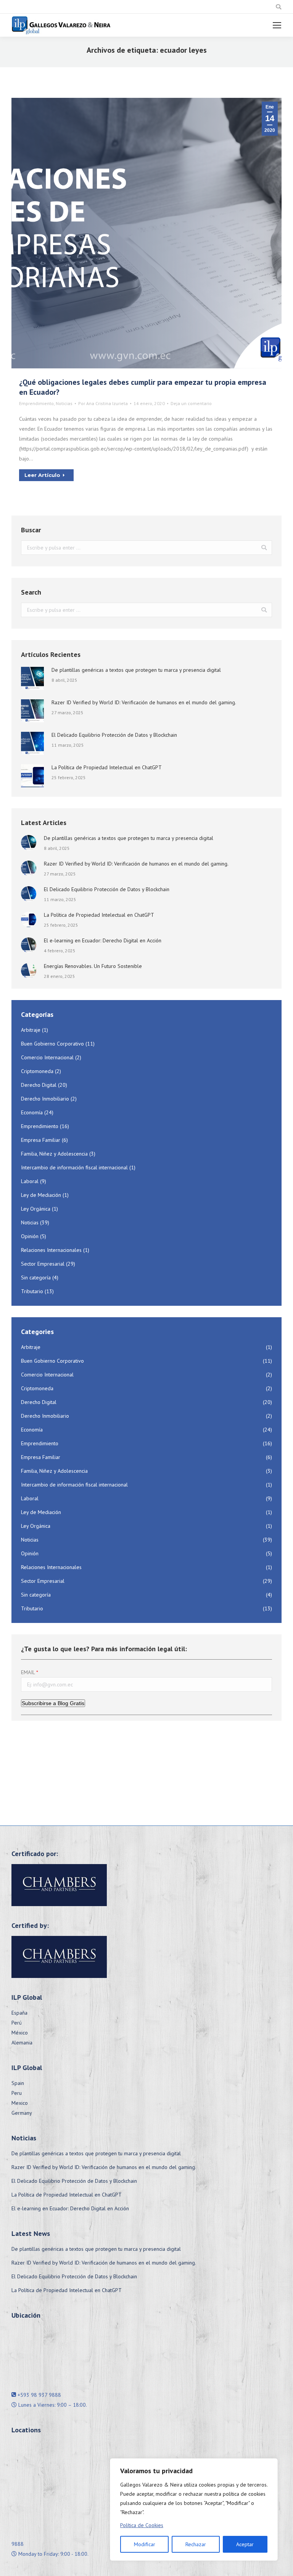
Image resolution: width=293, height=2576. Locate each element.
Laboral (30, 1181)
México (20, 2033)
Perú (17, 2023)
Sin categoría (36, 1277)
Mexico (20, 2103)
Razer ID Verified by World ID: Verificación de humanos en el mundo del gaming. (144, 702)
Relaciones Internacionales (51, 1250)
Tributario (32, 1291)
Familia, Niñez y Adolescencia (54, 1154)
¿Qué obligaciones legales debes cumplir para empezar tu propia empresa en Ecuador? (143, 387)
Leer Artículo (42, 475)
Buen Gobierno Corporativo (52, 1044)
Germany (22, 2113)
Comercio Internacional (47, 1057)
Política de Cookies (142, 2525)
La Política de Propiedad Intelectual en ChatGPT (107, 767)
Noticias (64, 403)
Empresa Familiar (41, 1140)
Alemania (22, 2043)
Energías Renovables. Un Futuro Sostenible (93, 966)
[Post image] (32, 678)
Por (103, 403)
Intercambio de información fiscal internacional (74, 1167)
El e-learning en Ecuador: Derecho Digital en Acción (103, 940)
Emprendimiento (36, 403)
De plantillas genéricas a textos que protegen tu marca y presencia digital (136, 670)
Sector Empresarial (43, 1264)
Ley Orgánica (36, 1209)
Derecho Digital (39, 1085)
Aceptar (245, 2544)
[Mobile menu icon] (277, 25)
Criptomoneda (37, 1071)
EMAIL (28, 1672)
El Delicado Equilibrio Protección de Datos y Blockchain (114, 735)
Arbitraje (31, 1030)
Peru (17, 2093)
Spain (18, 2083)
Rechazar (196, 2544)
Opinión (30, 1236)
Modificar (145, 2544)
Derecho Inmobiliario (45, 1099)
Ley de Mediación (41, 1195)
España (19, 2013)
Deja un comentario (191, 403)
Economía (32, 1112)
